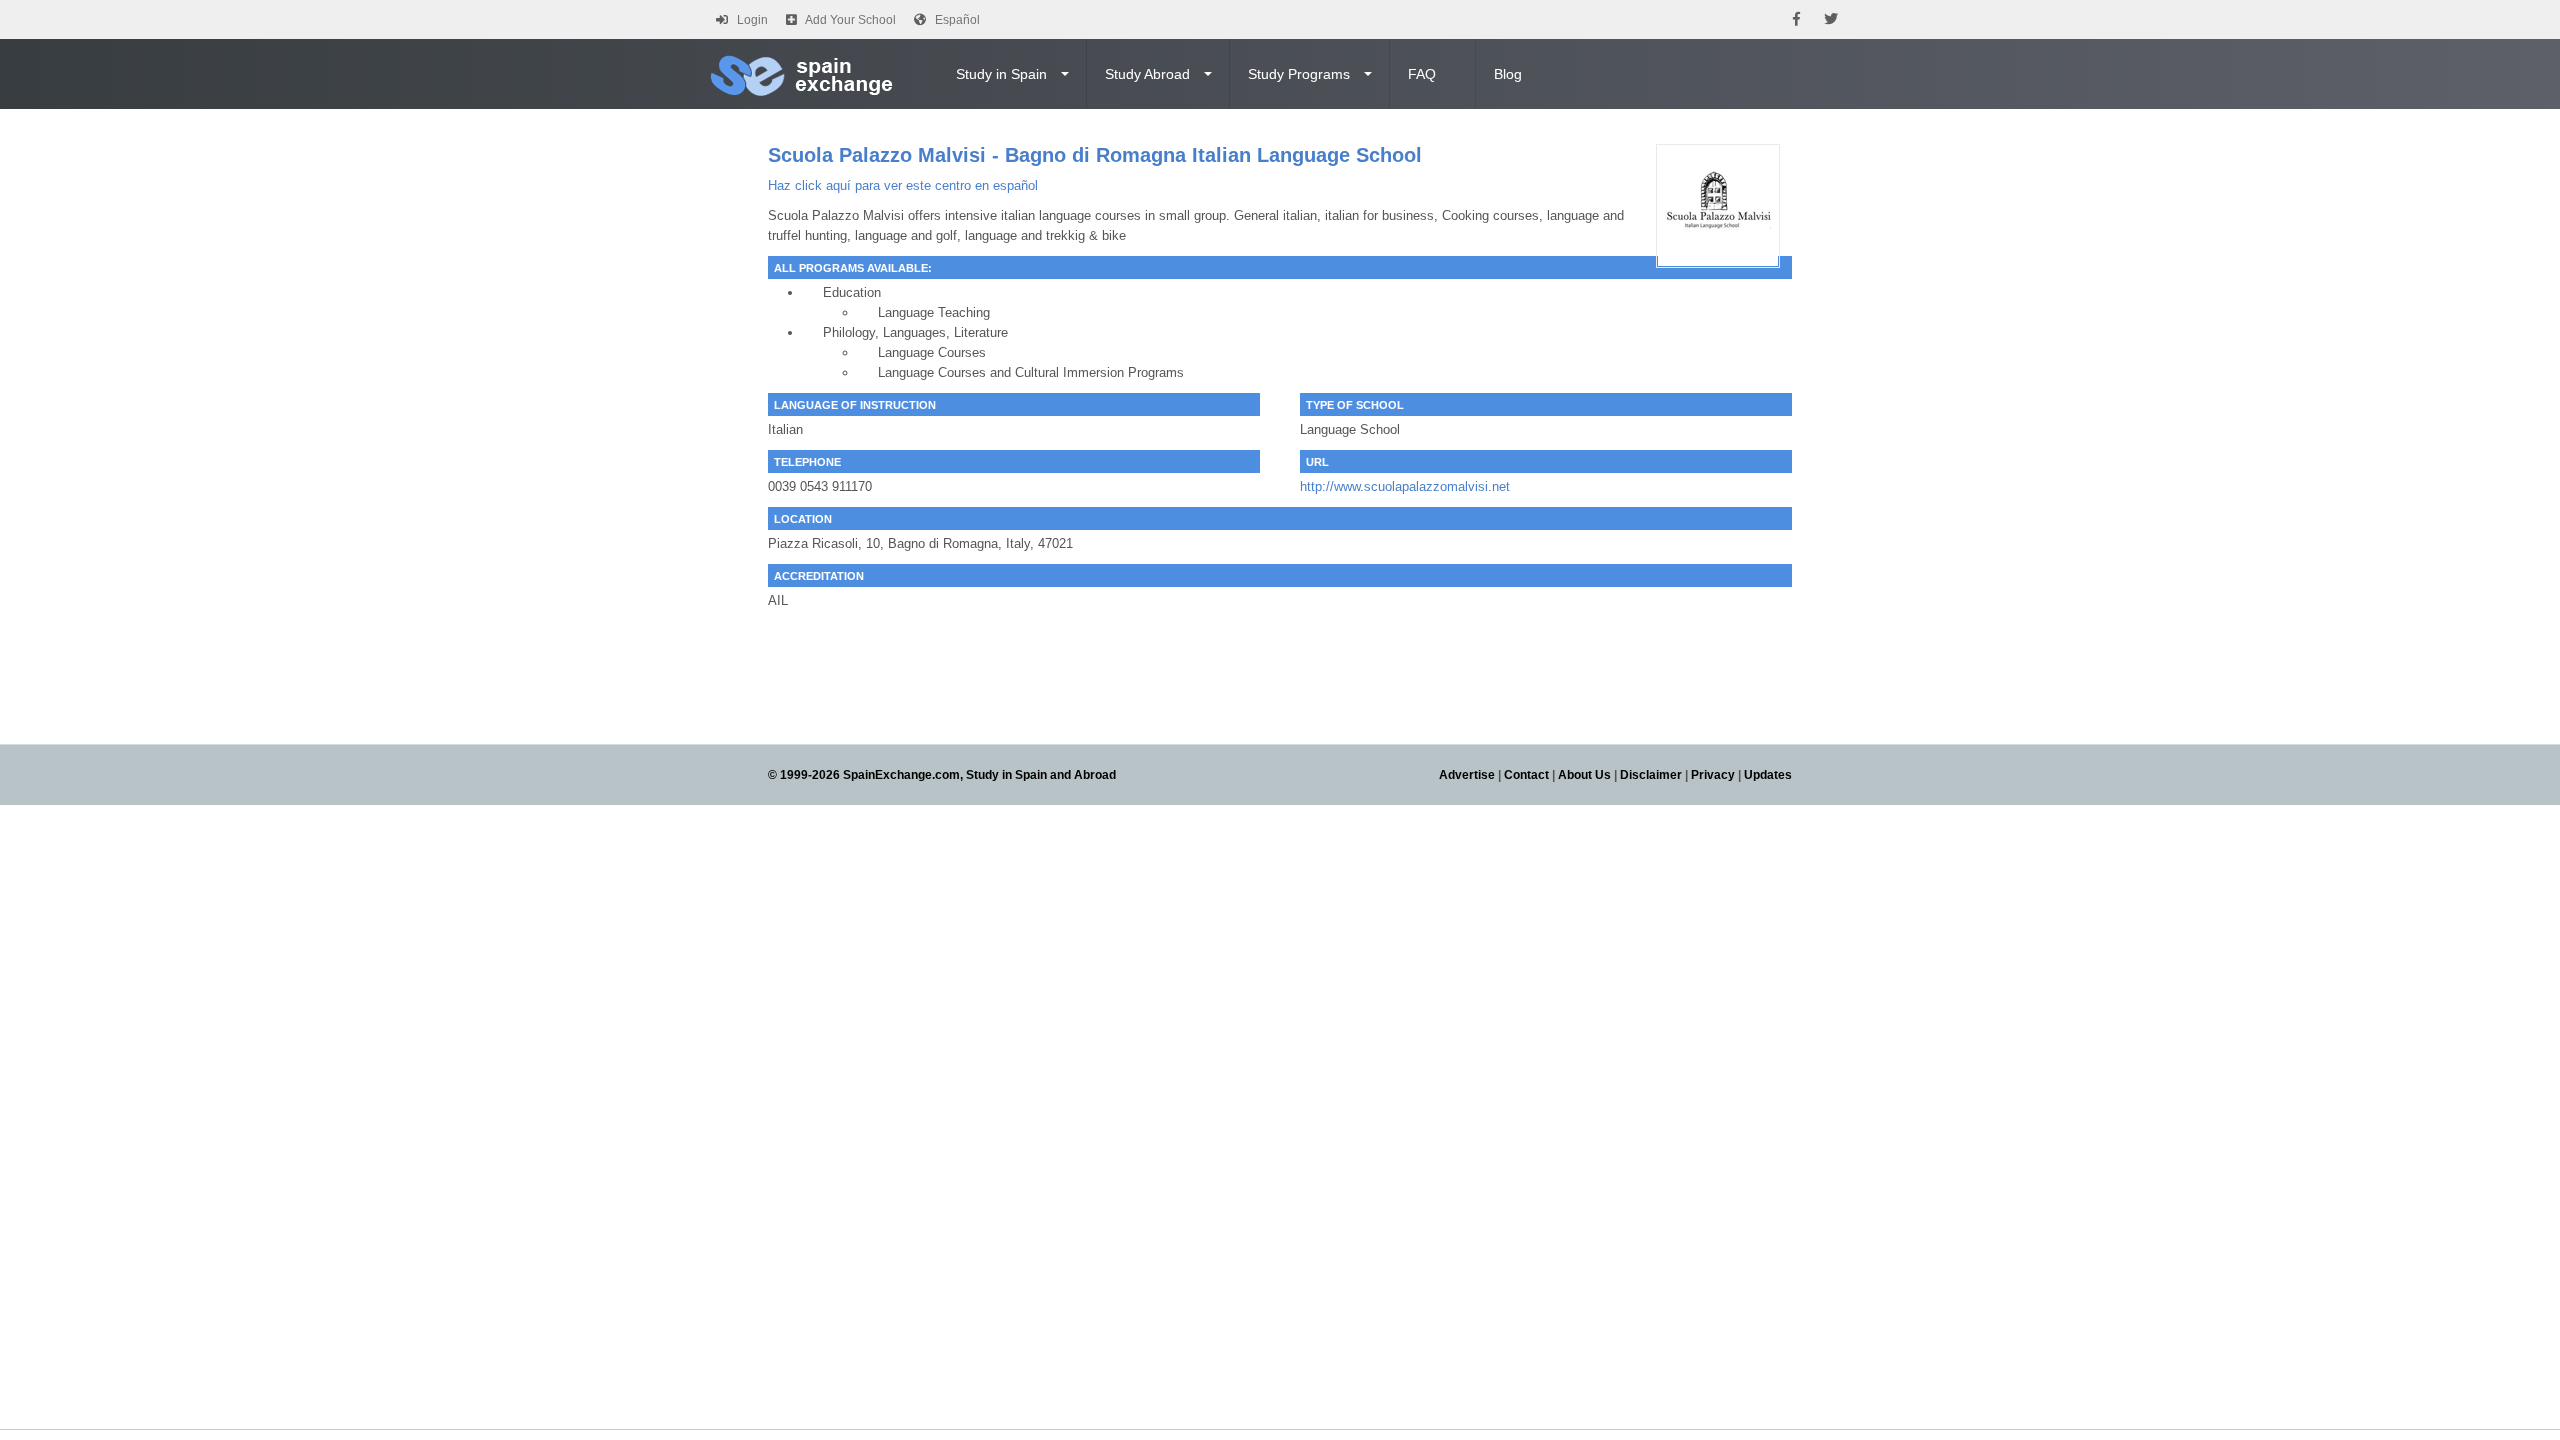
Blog (1508, 74)
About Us (1584, 775)
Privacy (1713, 775)
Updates (1768, 775)
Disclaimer (1651, 775)
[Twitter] (1831, 19)
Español (957, 20)
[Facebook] (1796, 19)
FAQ (1422, 74)
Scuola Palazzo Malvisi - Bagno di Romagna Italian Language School (1095, 155)
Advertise (1467, 775)
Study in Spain (1001, 74)
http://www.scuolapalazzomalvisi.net (1405, 486)
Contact (1526, 775)
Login (752, 20)
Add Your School (850, 20)
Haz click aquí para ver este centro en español (903, 185)
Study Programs (1299, 74)
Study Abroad (1147, 74)
